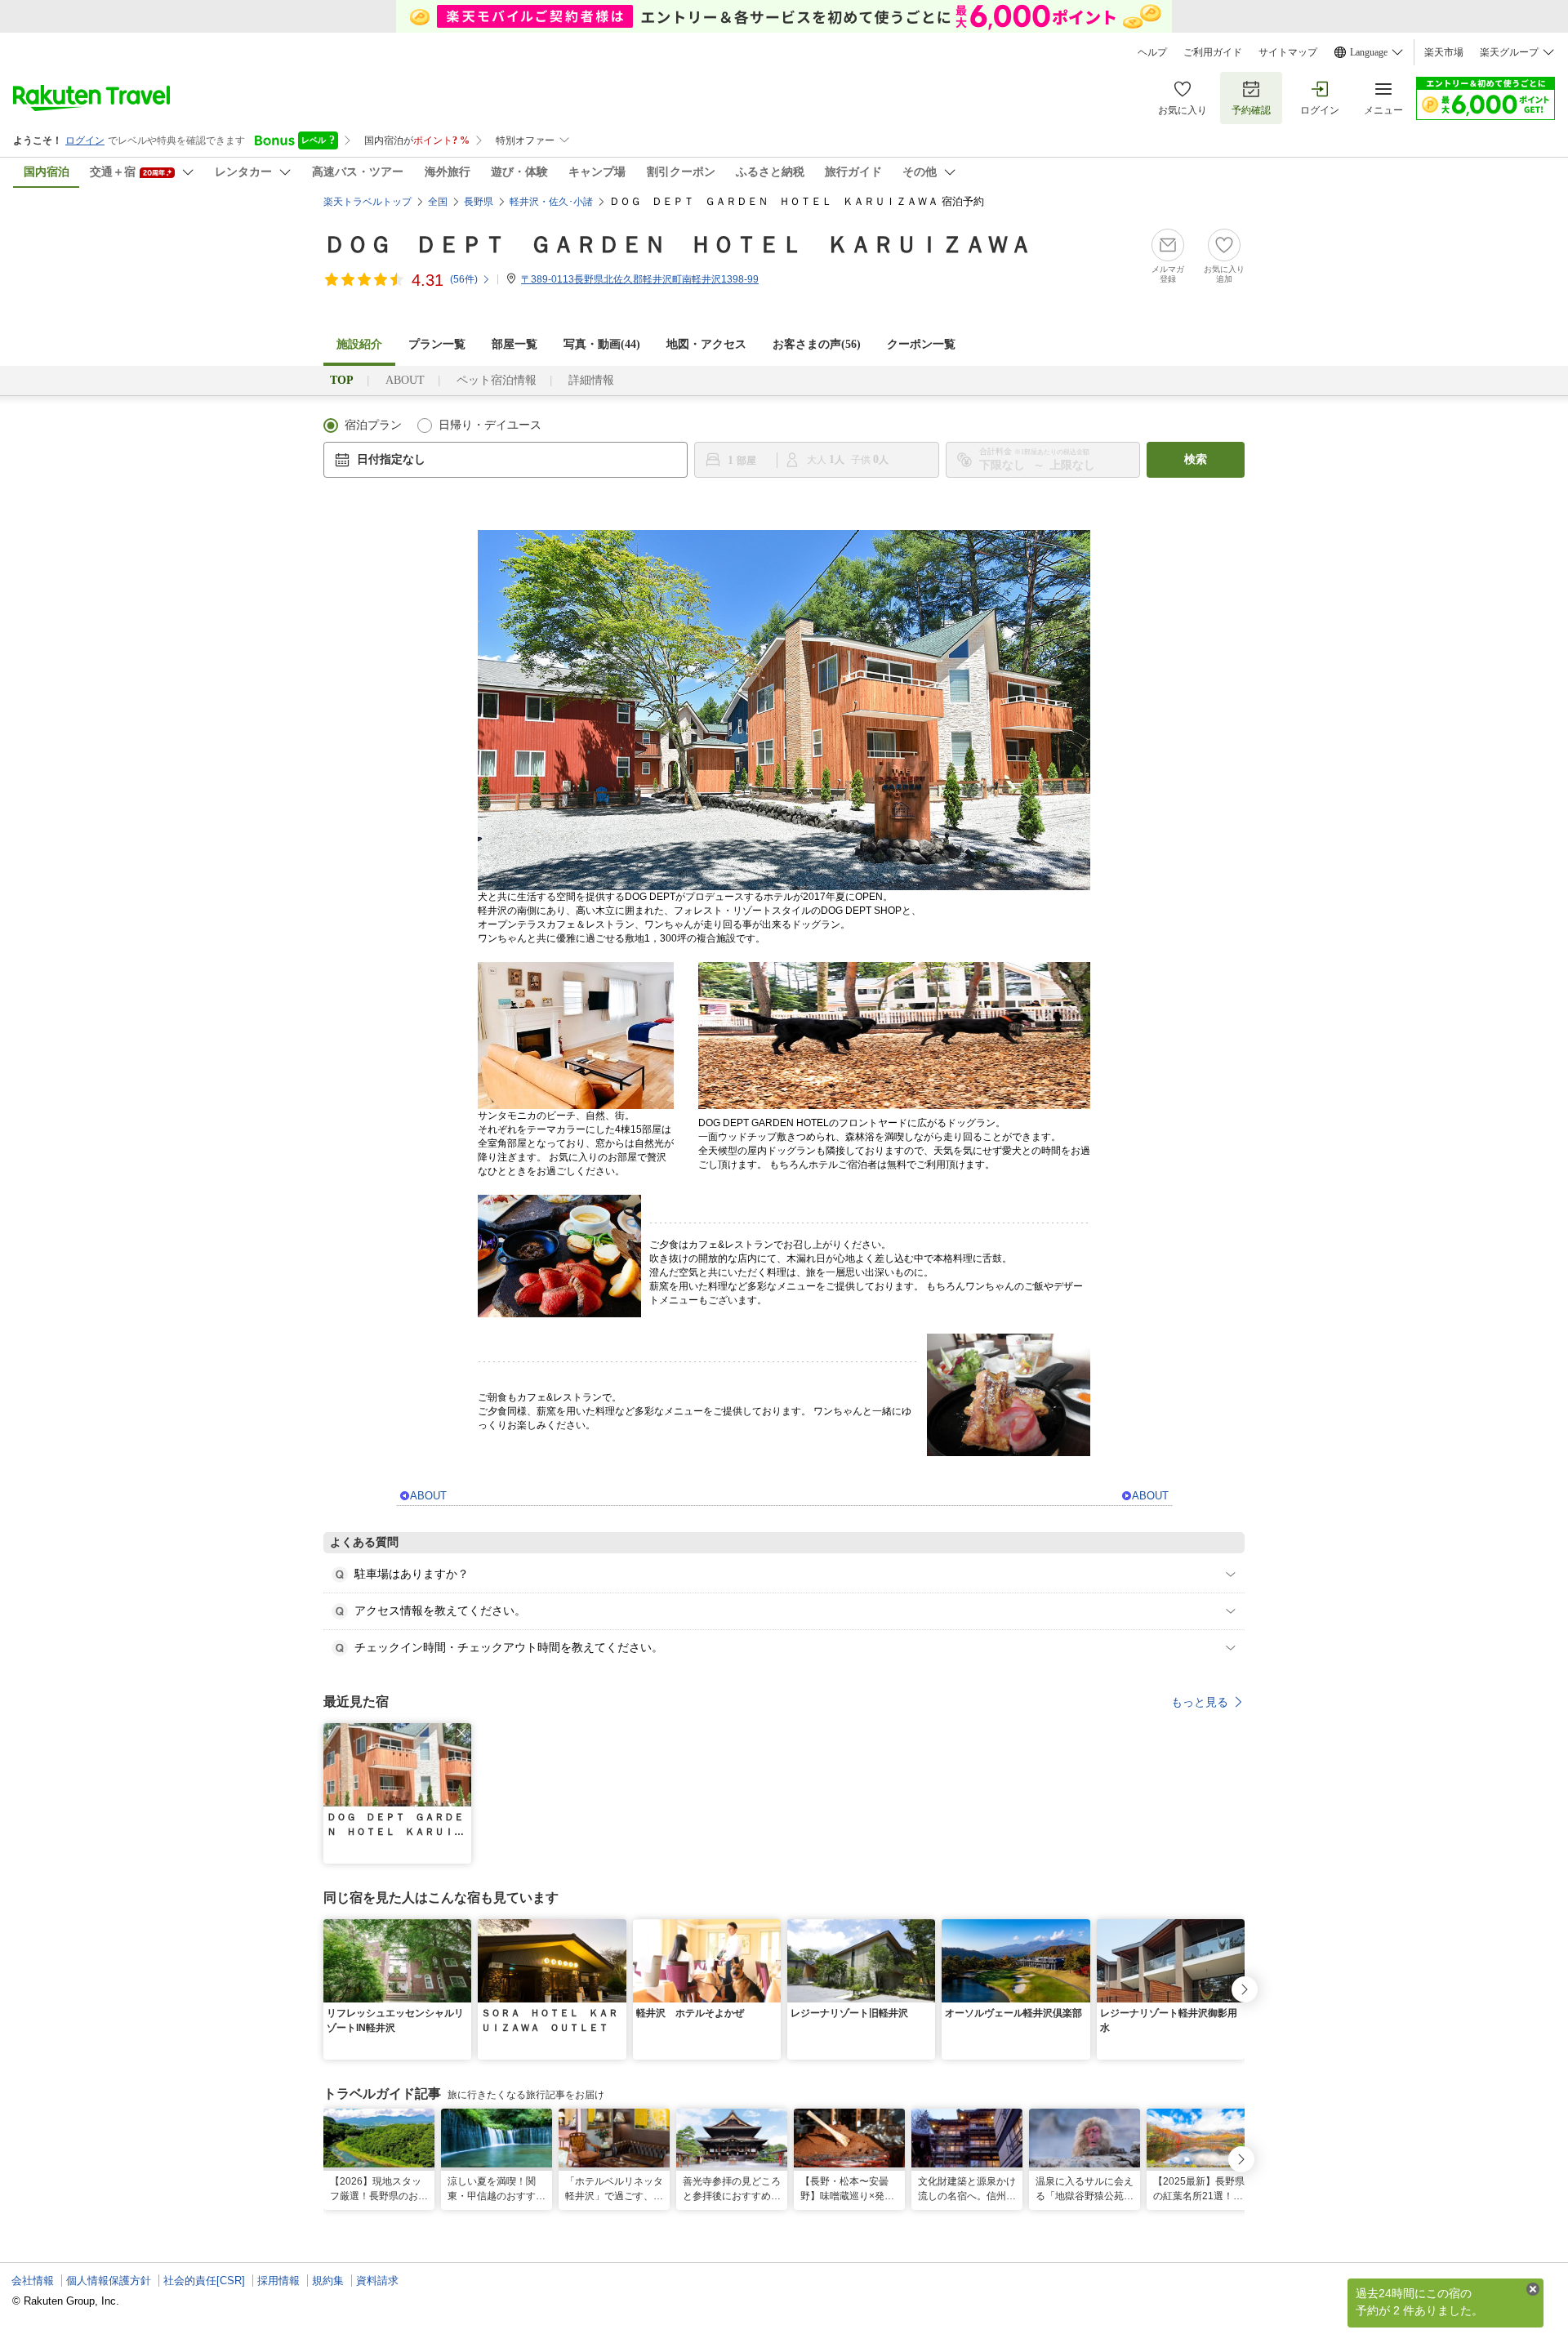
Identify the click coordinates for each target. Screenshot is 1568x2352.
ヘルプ (1152, 52)
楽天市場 (1444, 52)
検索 (1196, 459)
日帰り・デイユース (490, 425)
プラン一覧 (437, 344)
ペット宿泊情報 (497, 380)
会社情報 (33, 2281)
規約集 (328, 2281)
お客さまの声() (817, 344)
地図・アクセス (706, 344)
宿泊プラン (373, 425)
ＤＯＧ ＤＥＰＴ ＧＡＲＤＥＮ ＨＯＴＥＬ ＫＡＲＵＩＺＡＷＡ (678, 245)
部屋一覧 (514, 344)
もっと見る (1200, 1702)
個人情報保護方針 (109, 2281)
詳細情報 (591, 380)
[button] (461, 1733)
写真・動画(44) (602, 344)
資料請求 (377, 2281)
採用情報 (278, 2281)
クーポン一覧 (921, 344)
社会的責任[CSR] (204, 2281)
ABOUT (405, 380)
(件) (464, 279)
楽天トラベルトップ (367, 202)
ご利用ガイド (1213, 52)
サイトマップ (1288, 52)
